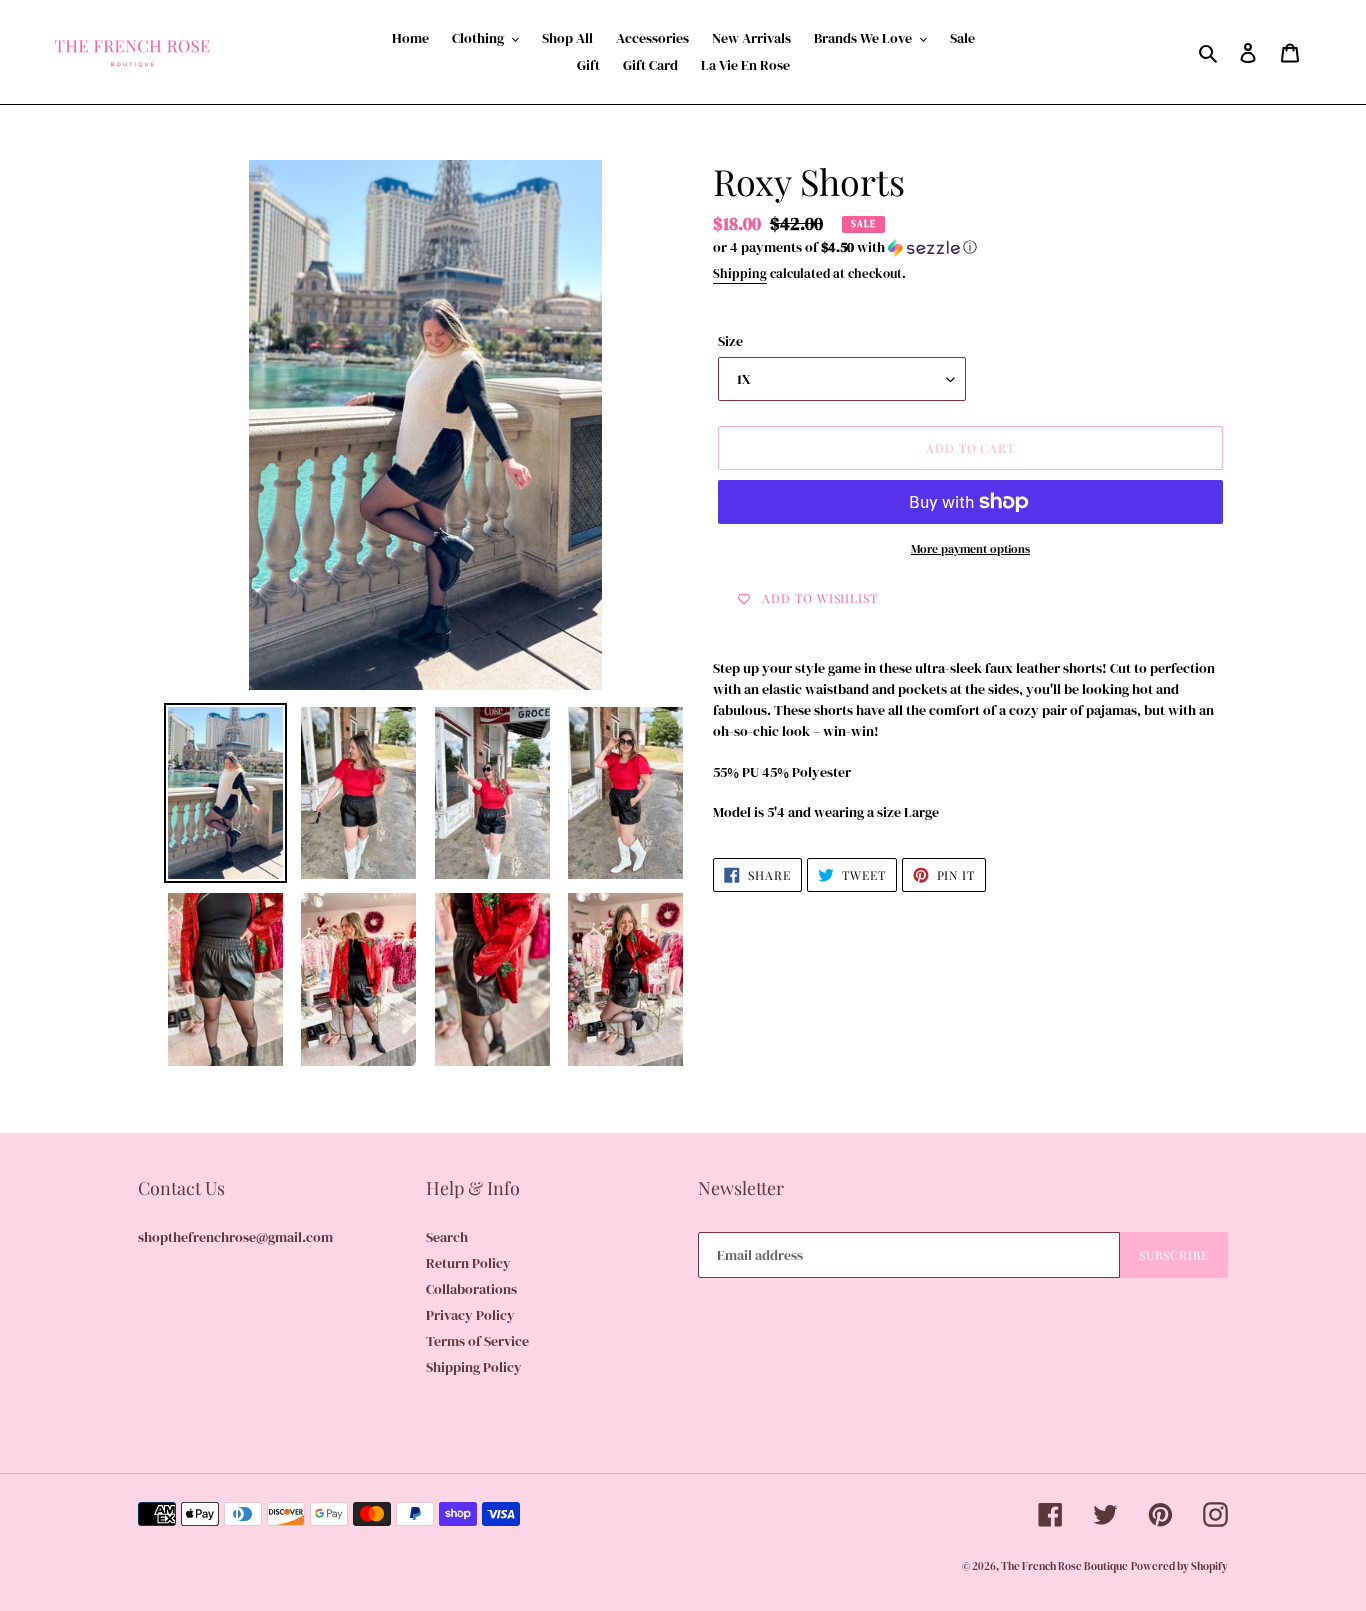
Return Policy (468, 1263)
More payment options (970, 549)
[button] (845, 247)
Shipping (740, 273)
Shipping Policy (474, 1367)
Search (447, 1237)
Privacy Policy (470, 1315)
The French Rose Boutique (1064, 1566)
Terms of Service (477, 1341)
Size (730, 341)
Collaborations (471, 1289)
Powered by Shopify (1179, 1566)
